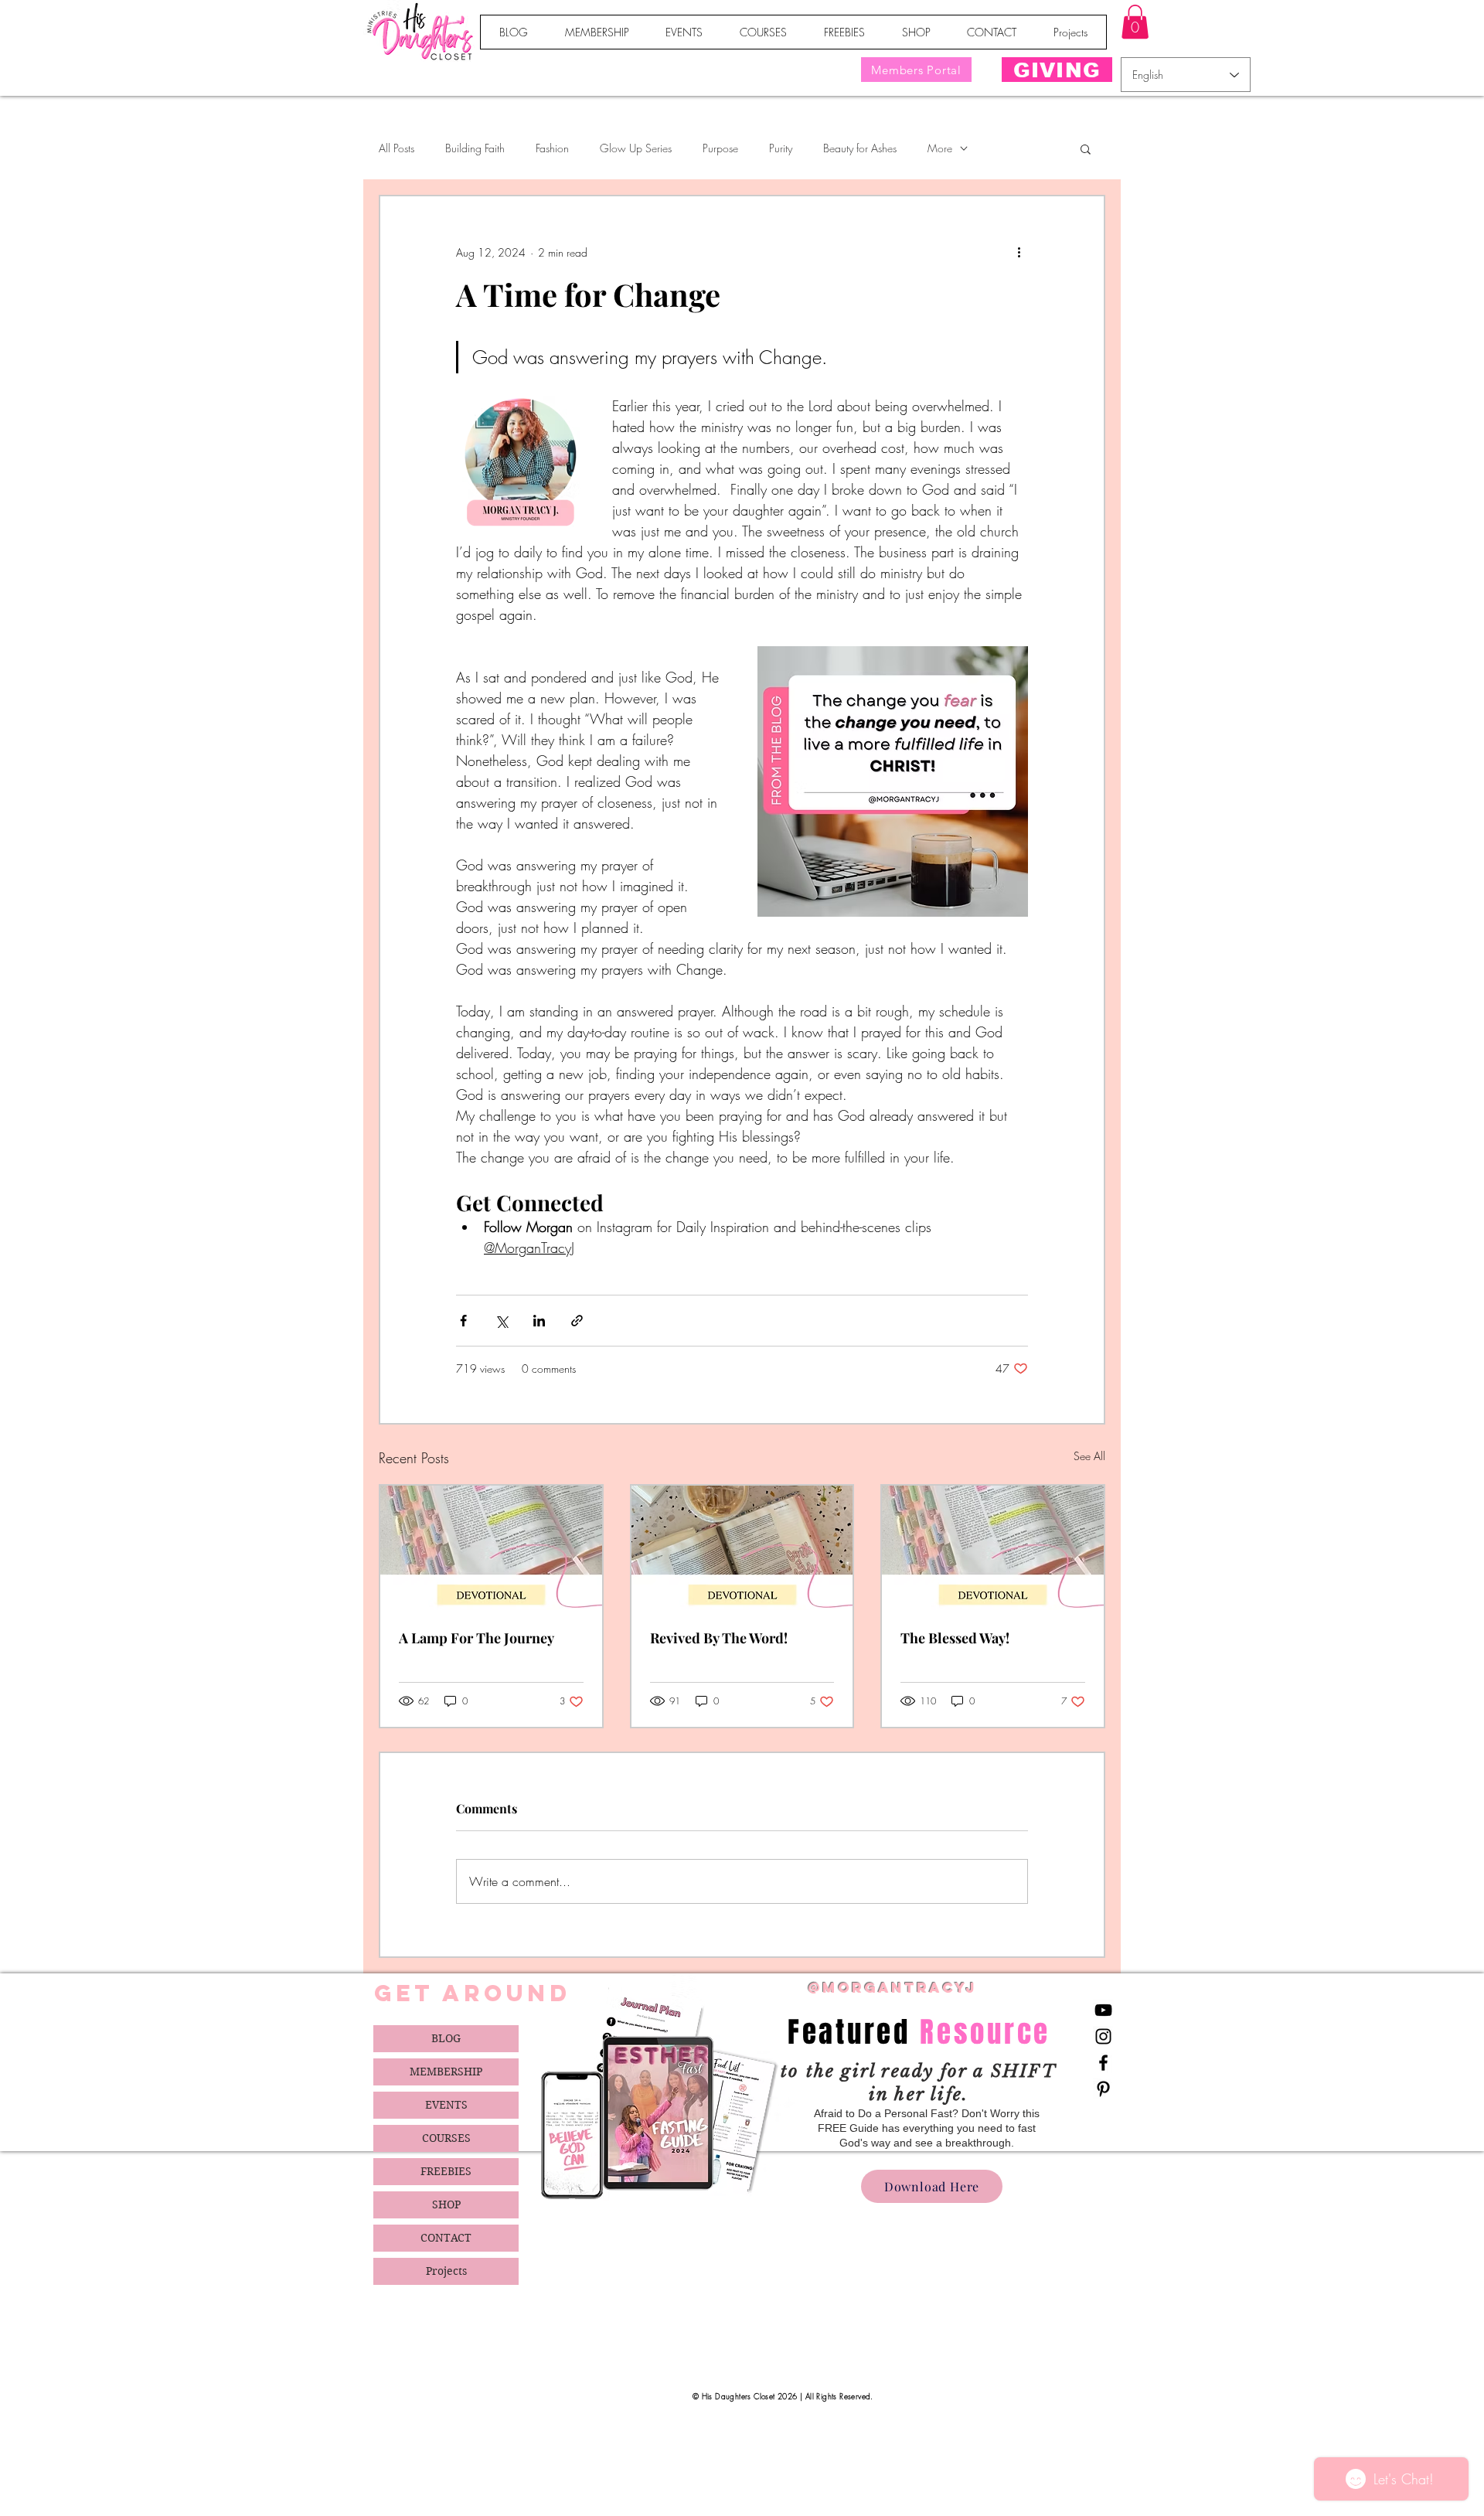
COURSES (446, 2138)
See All (1089, 1456)
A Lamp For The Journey (477, 1638)
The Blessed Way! (955, 1638)
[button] (1135, 22)
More (940, 148)
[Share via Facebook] (463, 1321)
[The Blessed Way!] (993, 1548)
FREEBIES (446, 2171)
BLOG (446, 2038)
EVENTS (446, 2105)
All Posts (397, 148)
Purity (781, 148)
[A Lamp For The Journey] (491, 1548)
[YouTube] (1103, 2010)
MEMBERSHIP (446, 2072)
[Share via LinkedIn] (539, 1321)
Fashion (552, 148)
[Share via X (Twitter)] (501, 1321)
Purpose (720, 148)
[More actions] (1019, 252)
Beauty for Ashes (860, 148)
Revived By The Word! (719, 1638)
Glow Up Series (636, 148)
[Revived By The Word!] (742, 1548)
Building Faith (475, 148)
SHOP (446, 2204)
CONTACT (446, 2238)
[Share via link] (577, 1321)
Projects (446, 2271)
